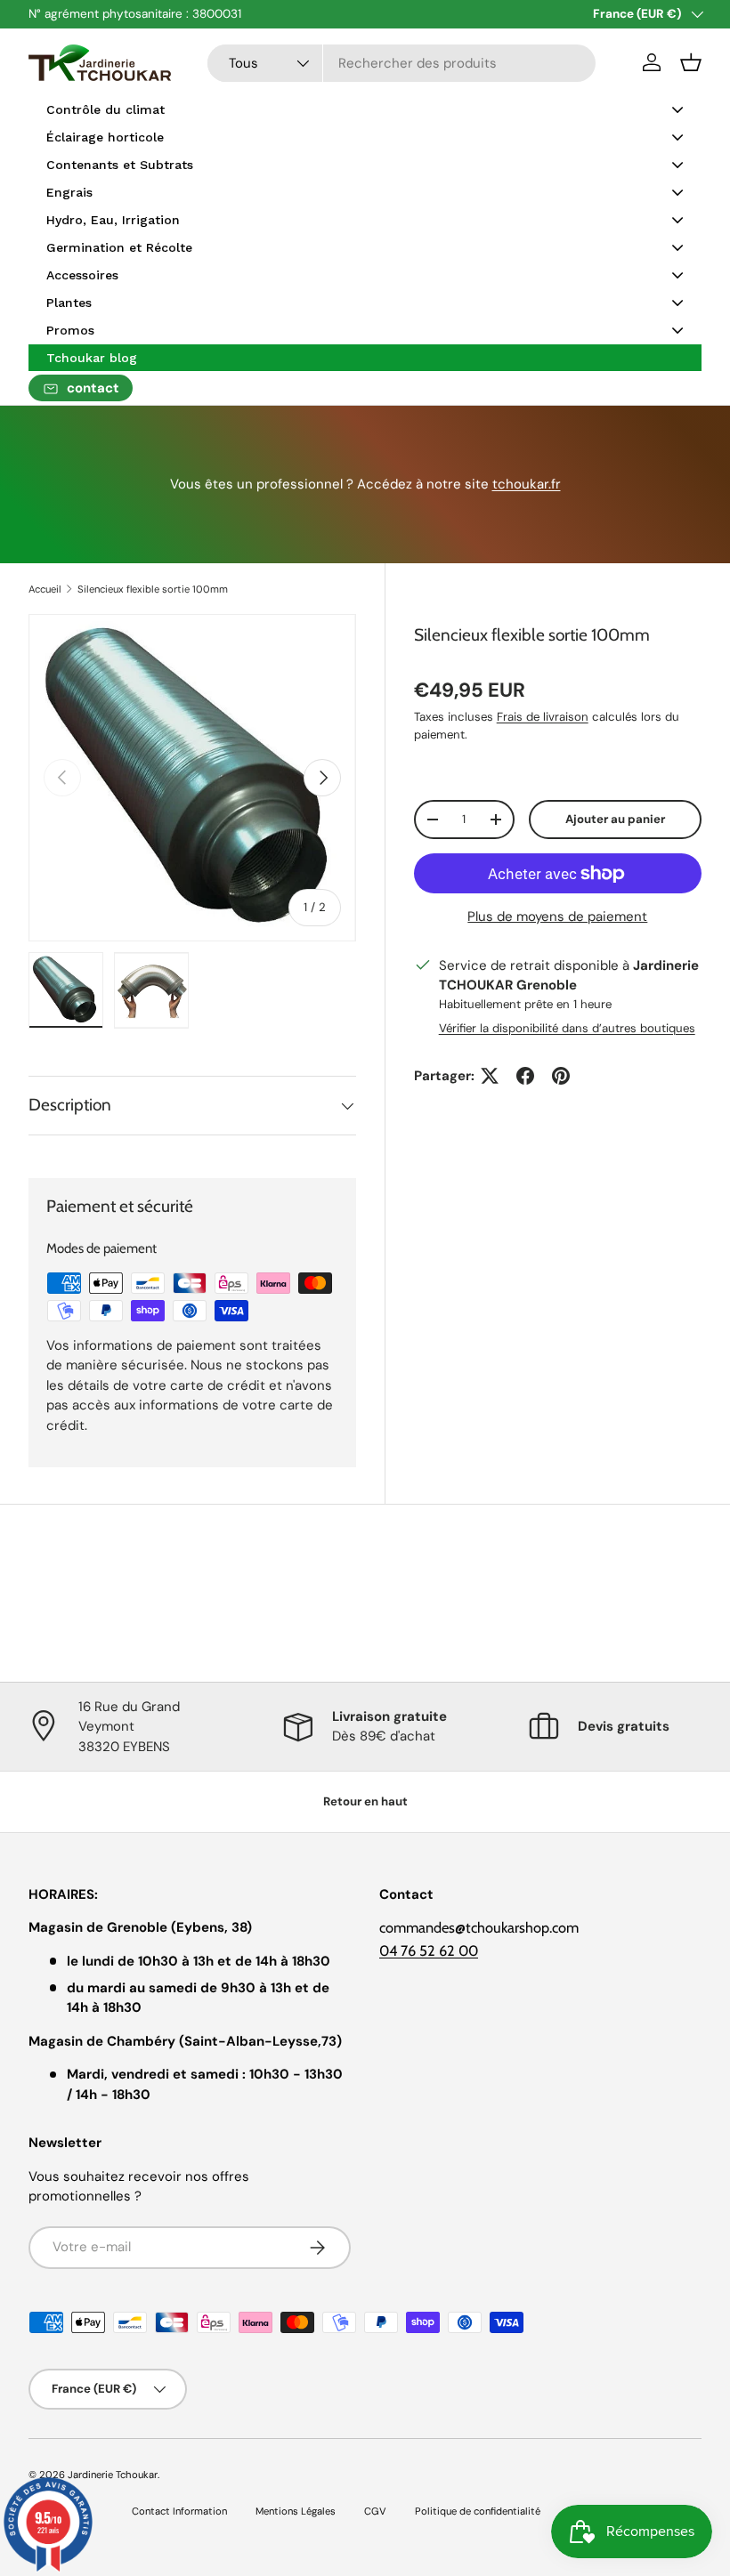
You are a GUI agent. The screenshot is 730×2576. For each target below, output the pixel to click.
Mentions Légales (296, 2511)
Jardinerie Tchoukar (113, 2475)
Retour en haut (365, 1801)
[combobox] (402, 63)
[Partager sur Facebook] (525, 1076)
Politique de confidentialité (478, 2511)
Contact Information (179, 2511)
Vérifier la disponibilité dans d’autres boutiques (567, 1028)
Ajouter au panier (615, 819)
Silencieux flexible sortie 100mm (153, 589)
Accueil (45, 589)
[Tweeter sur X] (490, 1076)
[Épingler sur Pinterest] (561, 1076)
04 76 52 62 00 (429, 1950)
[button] (691, 62)
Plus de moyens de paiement (557, 917)
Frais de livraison (543, 717)
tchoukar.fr (527, 484)
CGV (375, 2511)
